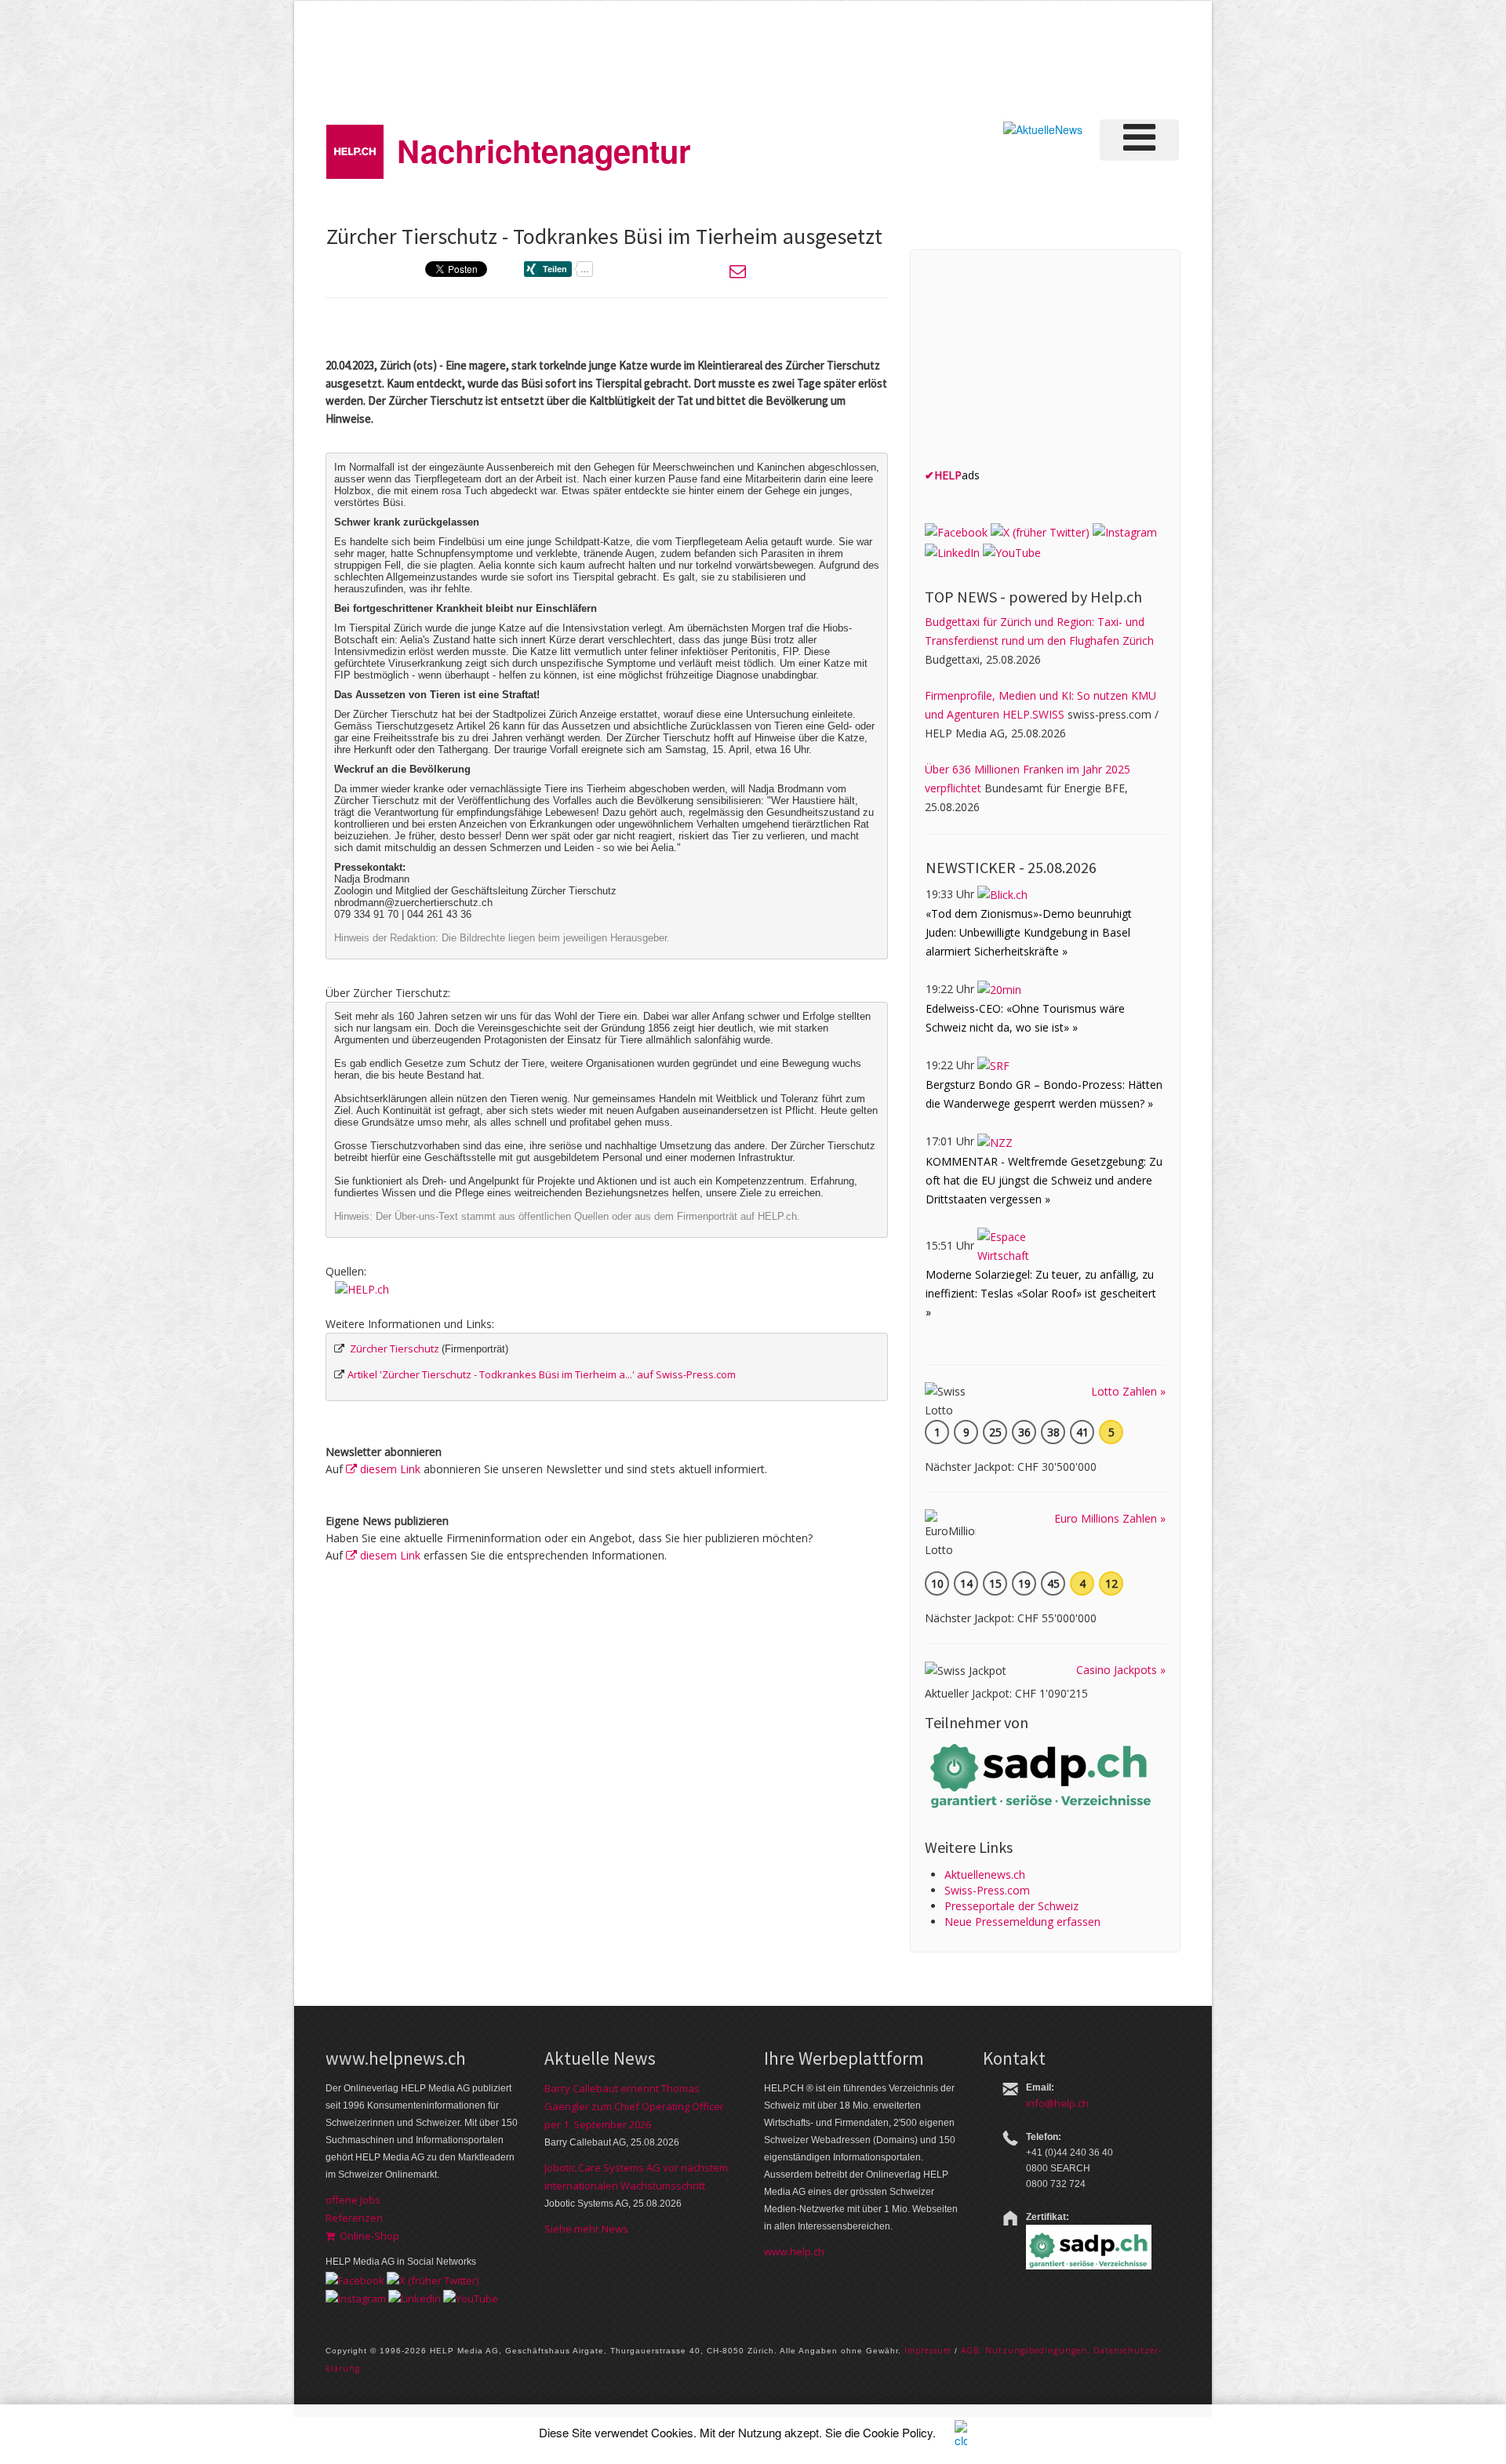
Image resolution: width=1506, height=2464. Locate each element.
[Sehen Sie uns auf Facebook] (956, 531)
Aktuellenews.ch (985, 1874)
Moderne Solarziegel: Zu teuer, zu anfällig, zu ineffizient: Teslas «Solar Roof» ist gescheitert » (1041, 1293)
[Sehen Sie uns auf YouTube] (1012, 551)
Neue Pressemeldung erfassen (1022, 1922)
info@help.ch (1057, 2103)
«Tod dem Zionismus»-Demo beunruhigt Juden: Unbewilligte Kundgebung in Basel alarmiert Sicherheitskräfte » (1029, 932)
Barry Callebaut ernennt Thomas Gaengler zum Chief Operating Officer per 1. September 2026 (634, 2106)
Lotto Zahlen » (1128, 1391)
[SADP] (1042, 1774)
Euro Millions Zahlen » (1110, 1518)
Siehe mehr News (586, 2229)
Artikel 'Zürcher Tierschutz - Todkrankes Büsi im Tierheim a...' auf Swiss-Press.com (542, 1374)
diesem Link (389, 1469)
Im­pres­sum (928, 2350)
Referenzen (354, 2218)
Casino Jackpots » (1121, 1670)
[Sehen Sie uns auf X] (1040, 531)
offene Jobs (353, 2200)
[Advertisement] (917, 58)
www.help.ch (794, 2251)
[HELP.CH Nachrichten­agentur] (355, 146)
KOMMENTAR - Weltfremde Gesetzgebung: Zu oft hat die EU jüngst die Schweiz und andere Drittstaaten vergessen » (1044, 1180)
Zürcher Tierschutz (395, 1348)
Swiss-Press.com (987, 1890)
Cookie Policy (898, 2432)
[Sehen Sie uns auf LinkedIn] (952, 551)
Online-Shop (367, 2236)
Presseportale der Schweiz (1011, 1906)
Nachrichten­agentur (544, 150)
